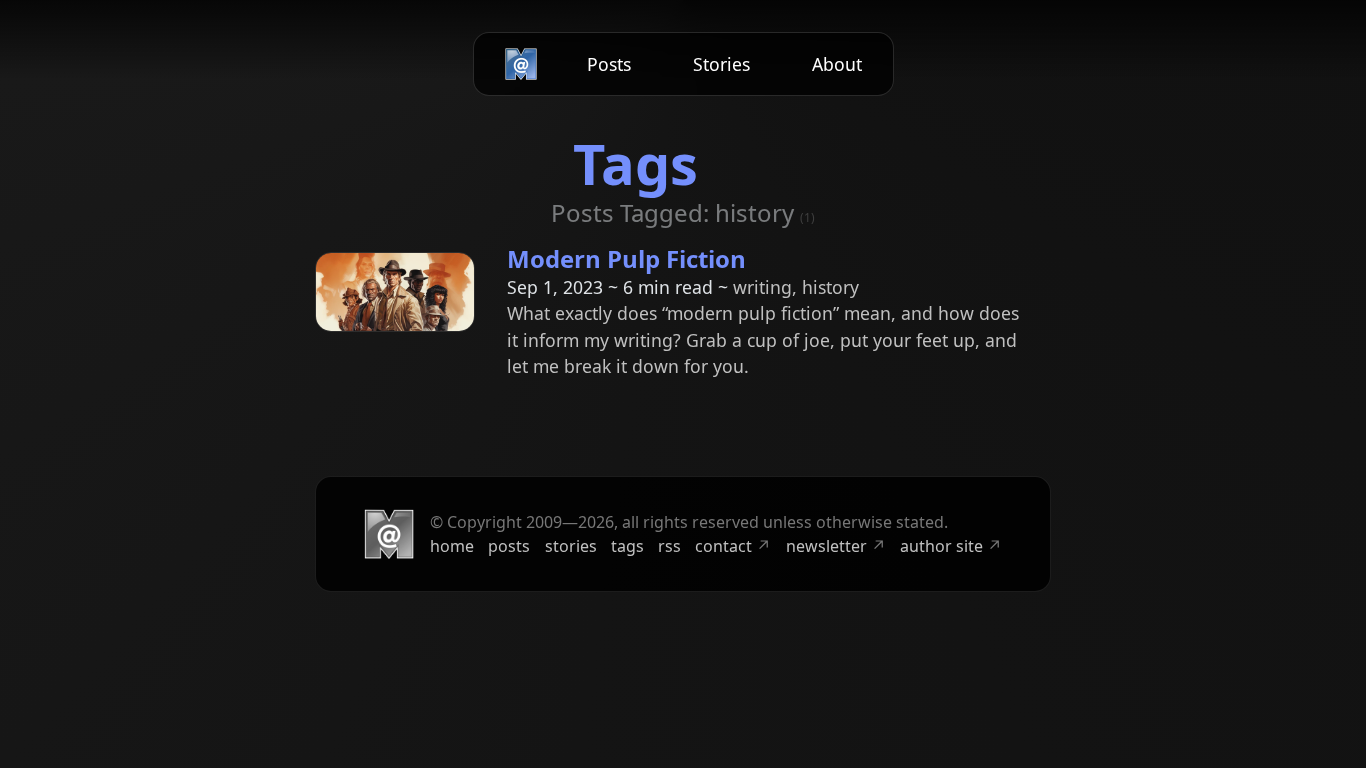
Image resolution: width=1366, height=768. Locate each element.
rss (669, 546)
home (452, 546)
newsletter (836, 546)
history (830, 287)
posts (509, 546)
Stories (721, 64)
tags (627, 546)
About (837, 64)
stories (571, 546)
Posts (609, 64)
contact (733, 546)
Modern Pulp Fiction (626, 258)
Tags (635, 163)
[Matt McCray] (521, 64)
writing (762, 287)
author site (951, 546)
